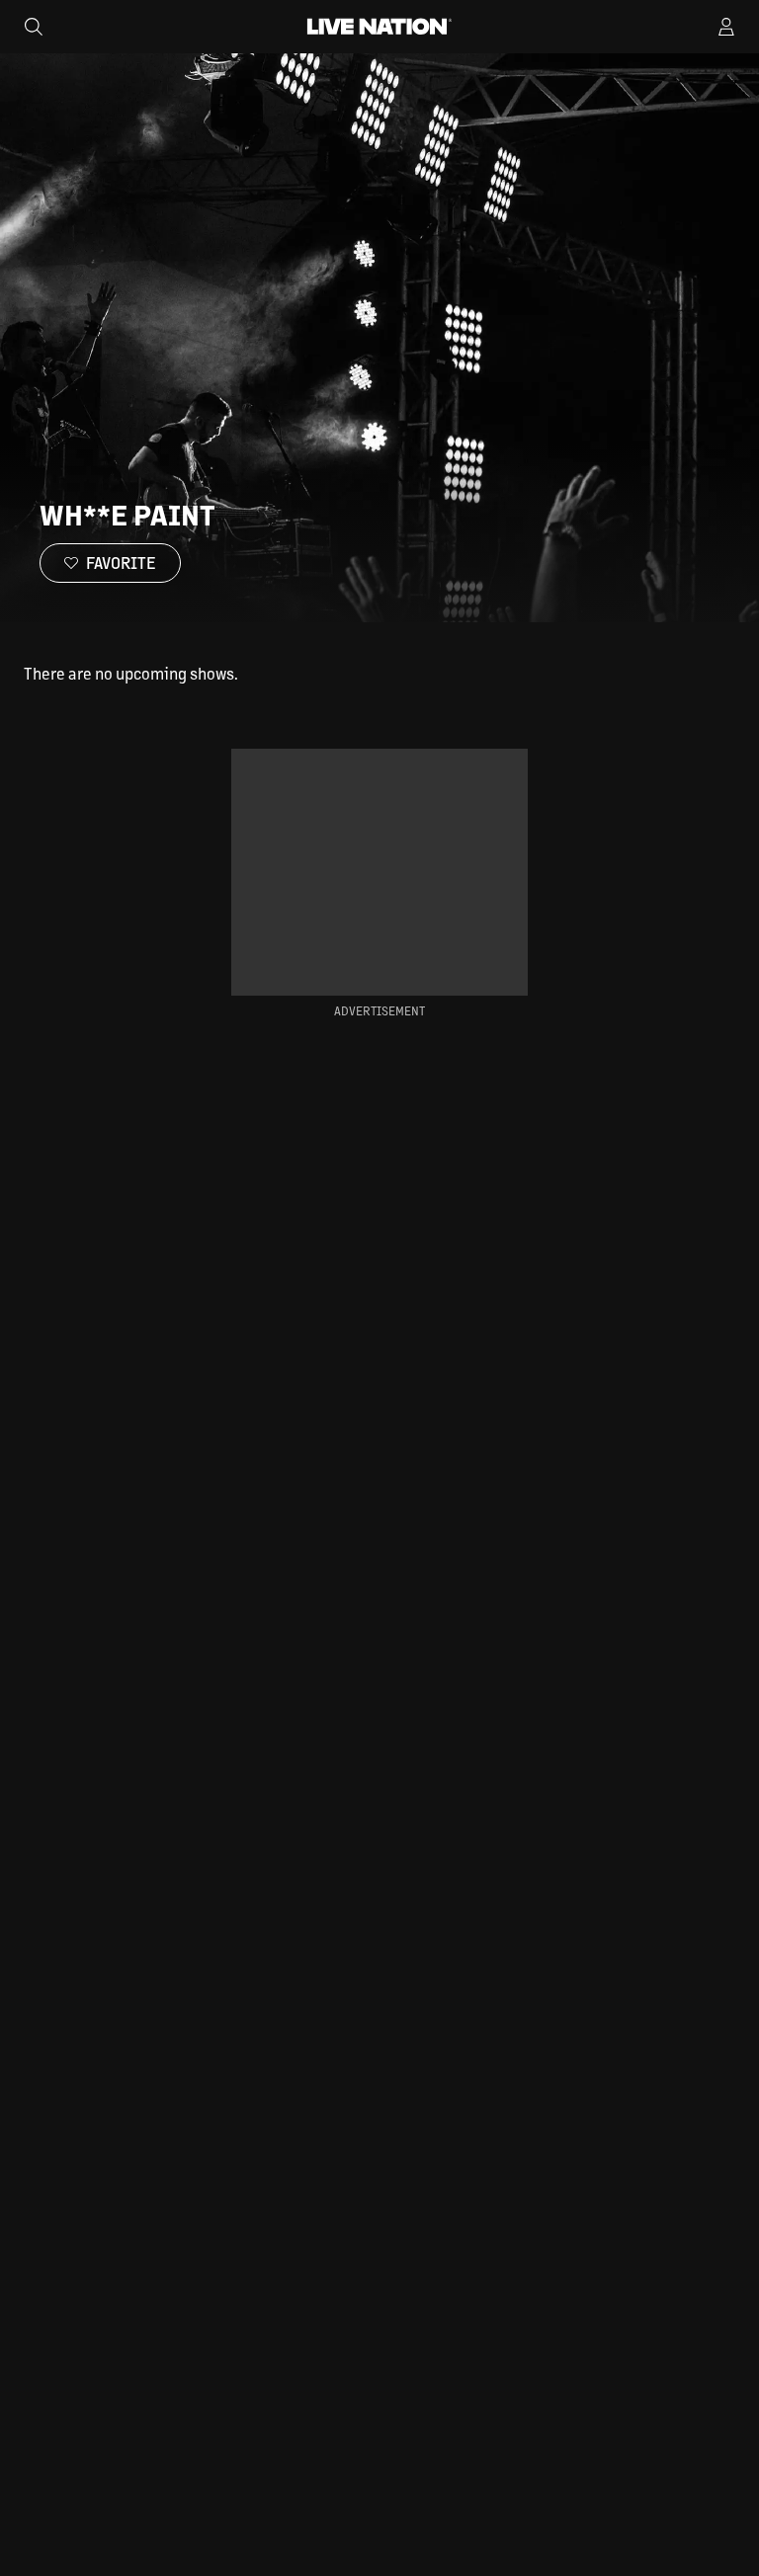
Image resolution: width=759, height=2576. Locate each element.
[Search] (34, 27)
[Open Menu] (726, 27)
